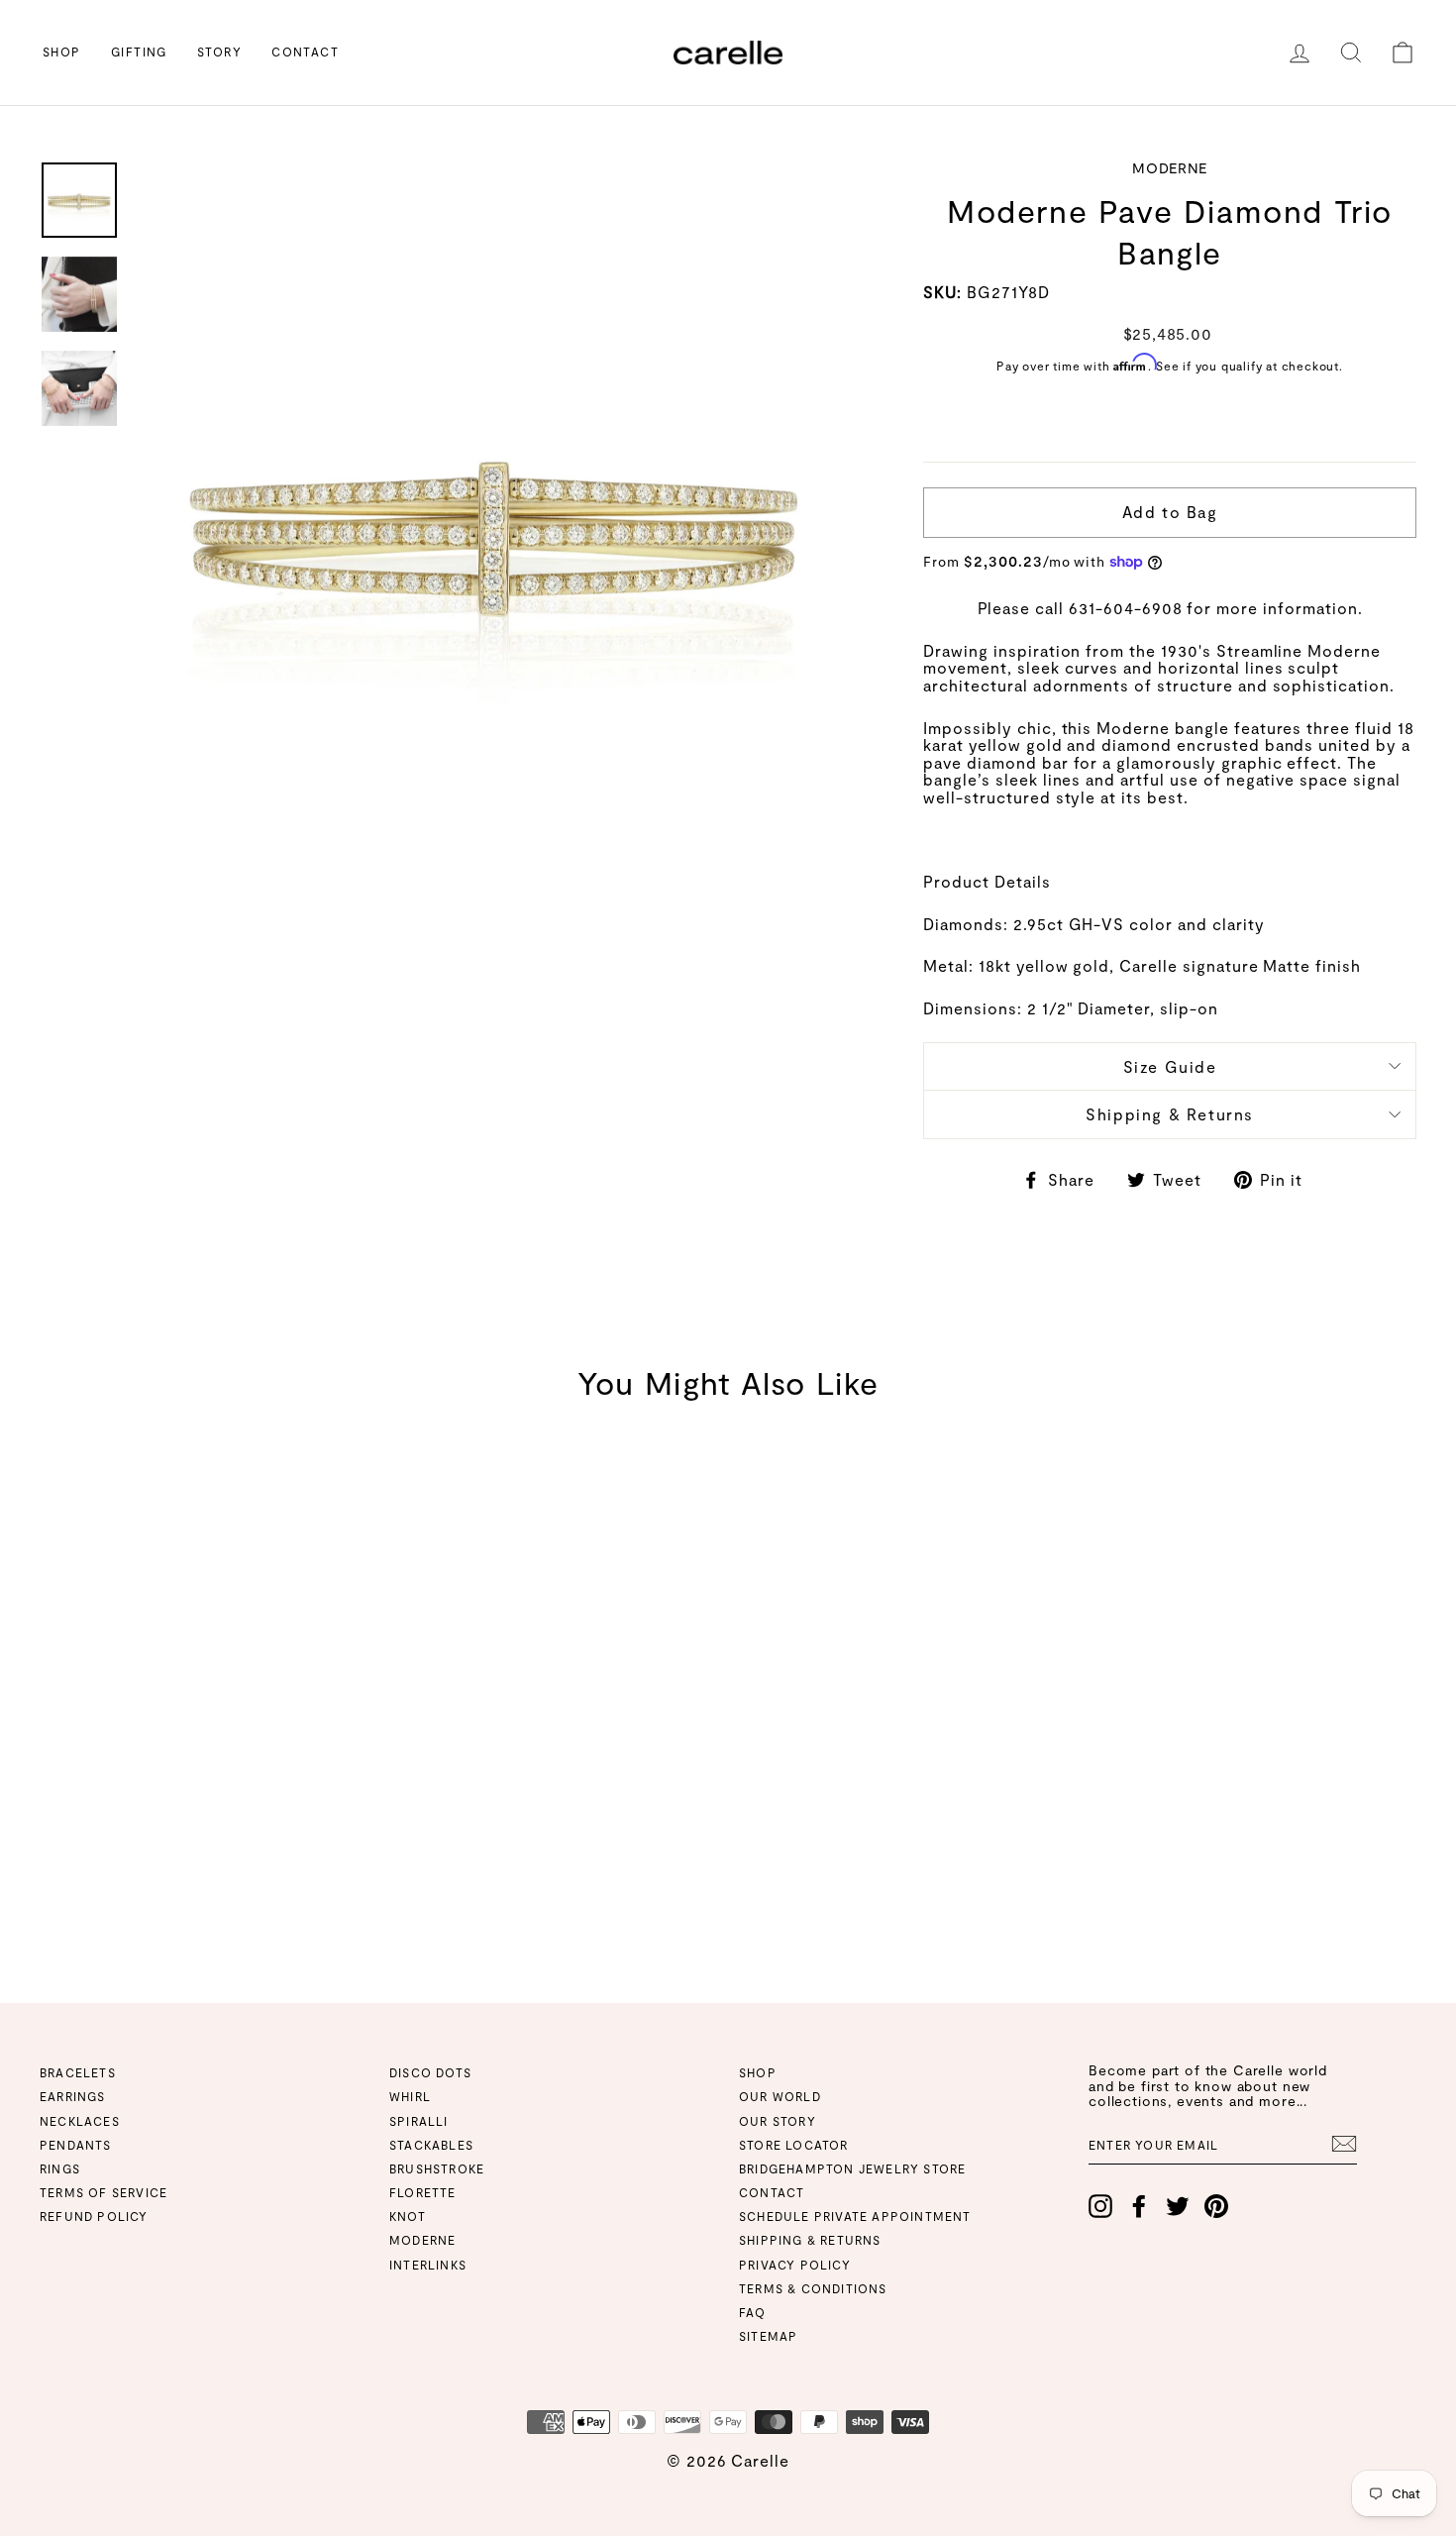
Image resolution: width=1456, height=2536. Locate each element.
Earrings (73, 2096)
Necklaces (80, 2121)
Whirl (410, 2096)
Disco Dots (430, 2072)
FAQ (753, 2312)
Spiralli (419, 2121)
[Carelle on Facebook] (1139, 2206)
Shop (62, 52)
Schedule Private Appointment (855, 2216)
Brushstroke (437, 2168)
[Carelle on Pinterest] (1216, 2206)
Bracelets (78, 2072)
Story (219, 52)
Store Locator (794, 2145)
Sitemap (768, 2336)
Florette (423, 2192)
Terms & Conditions (813, 2288)
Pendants (76, 2145)
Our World (780, 2096)
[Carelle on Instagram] (1100, 2206)
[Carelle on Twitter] (1178, 2206)
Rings (60, 2168)
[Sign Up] (1344, 2144)
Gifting (139, 52)
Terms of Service (104, 2192)
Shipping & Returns (1170, 1114)
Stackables (431, 2145)
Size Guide (1170, 1066)
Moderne (422, 2240)
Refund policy (94, 2216)
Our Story (778, 2121)
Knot (408, 2216)
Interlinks (428, 2265)
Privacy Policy (795, 2265)
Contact (305, 52)
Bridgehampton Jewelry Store (852, 2168)
